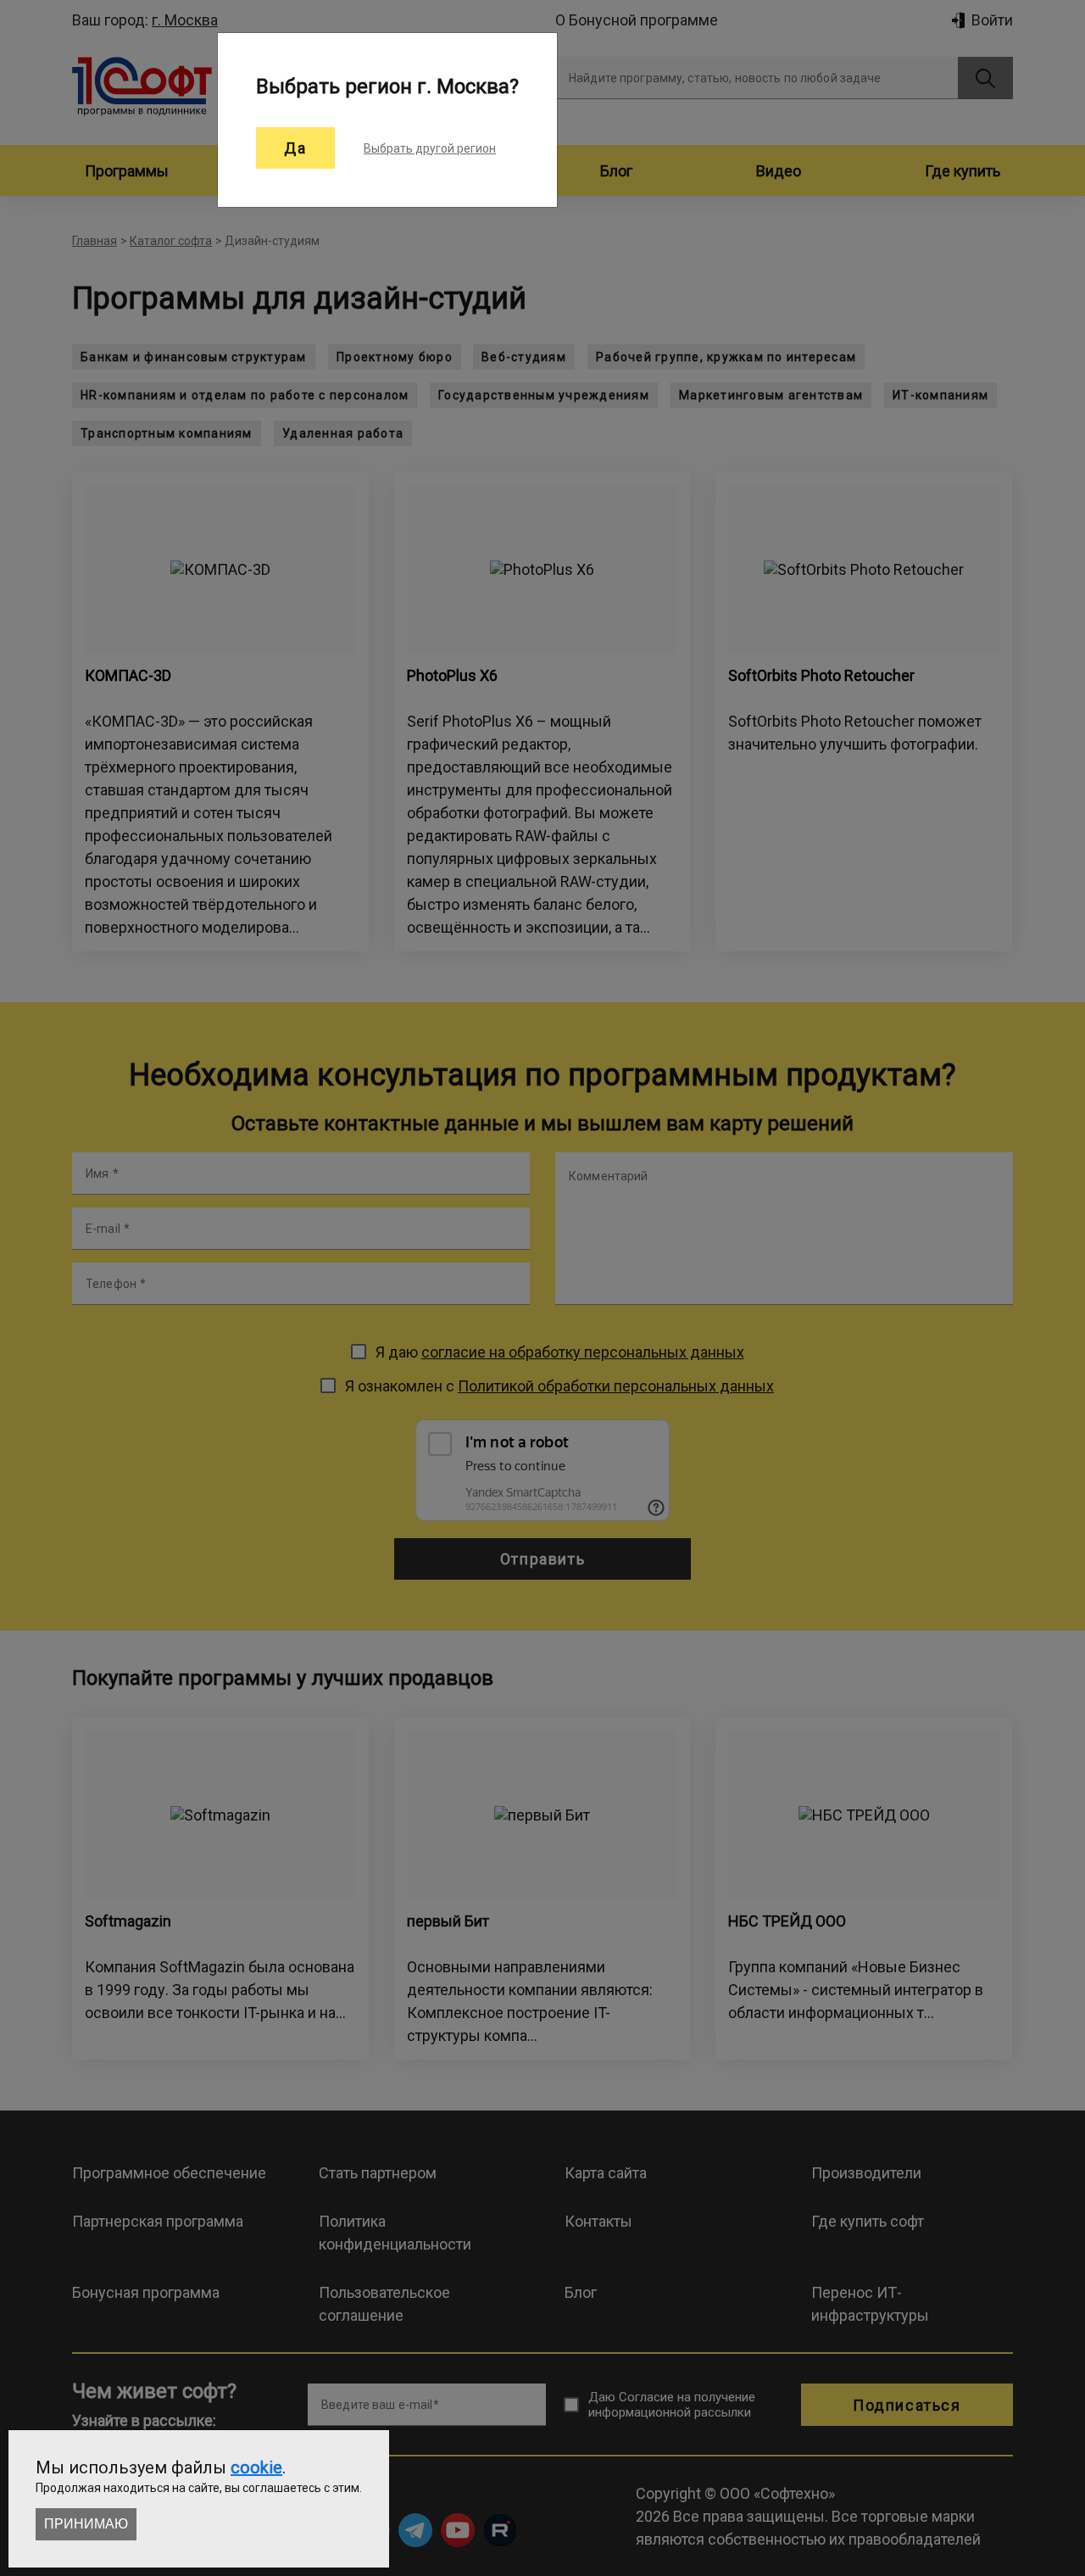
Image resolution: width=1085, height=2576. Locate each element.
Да (295, 148)
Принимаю (86, 2524)
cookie (256, 2467)
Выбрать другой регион (430, 148)
